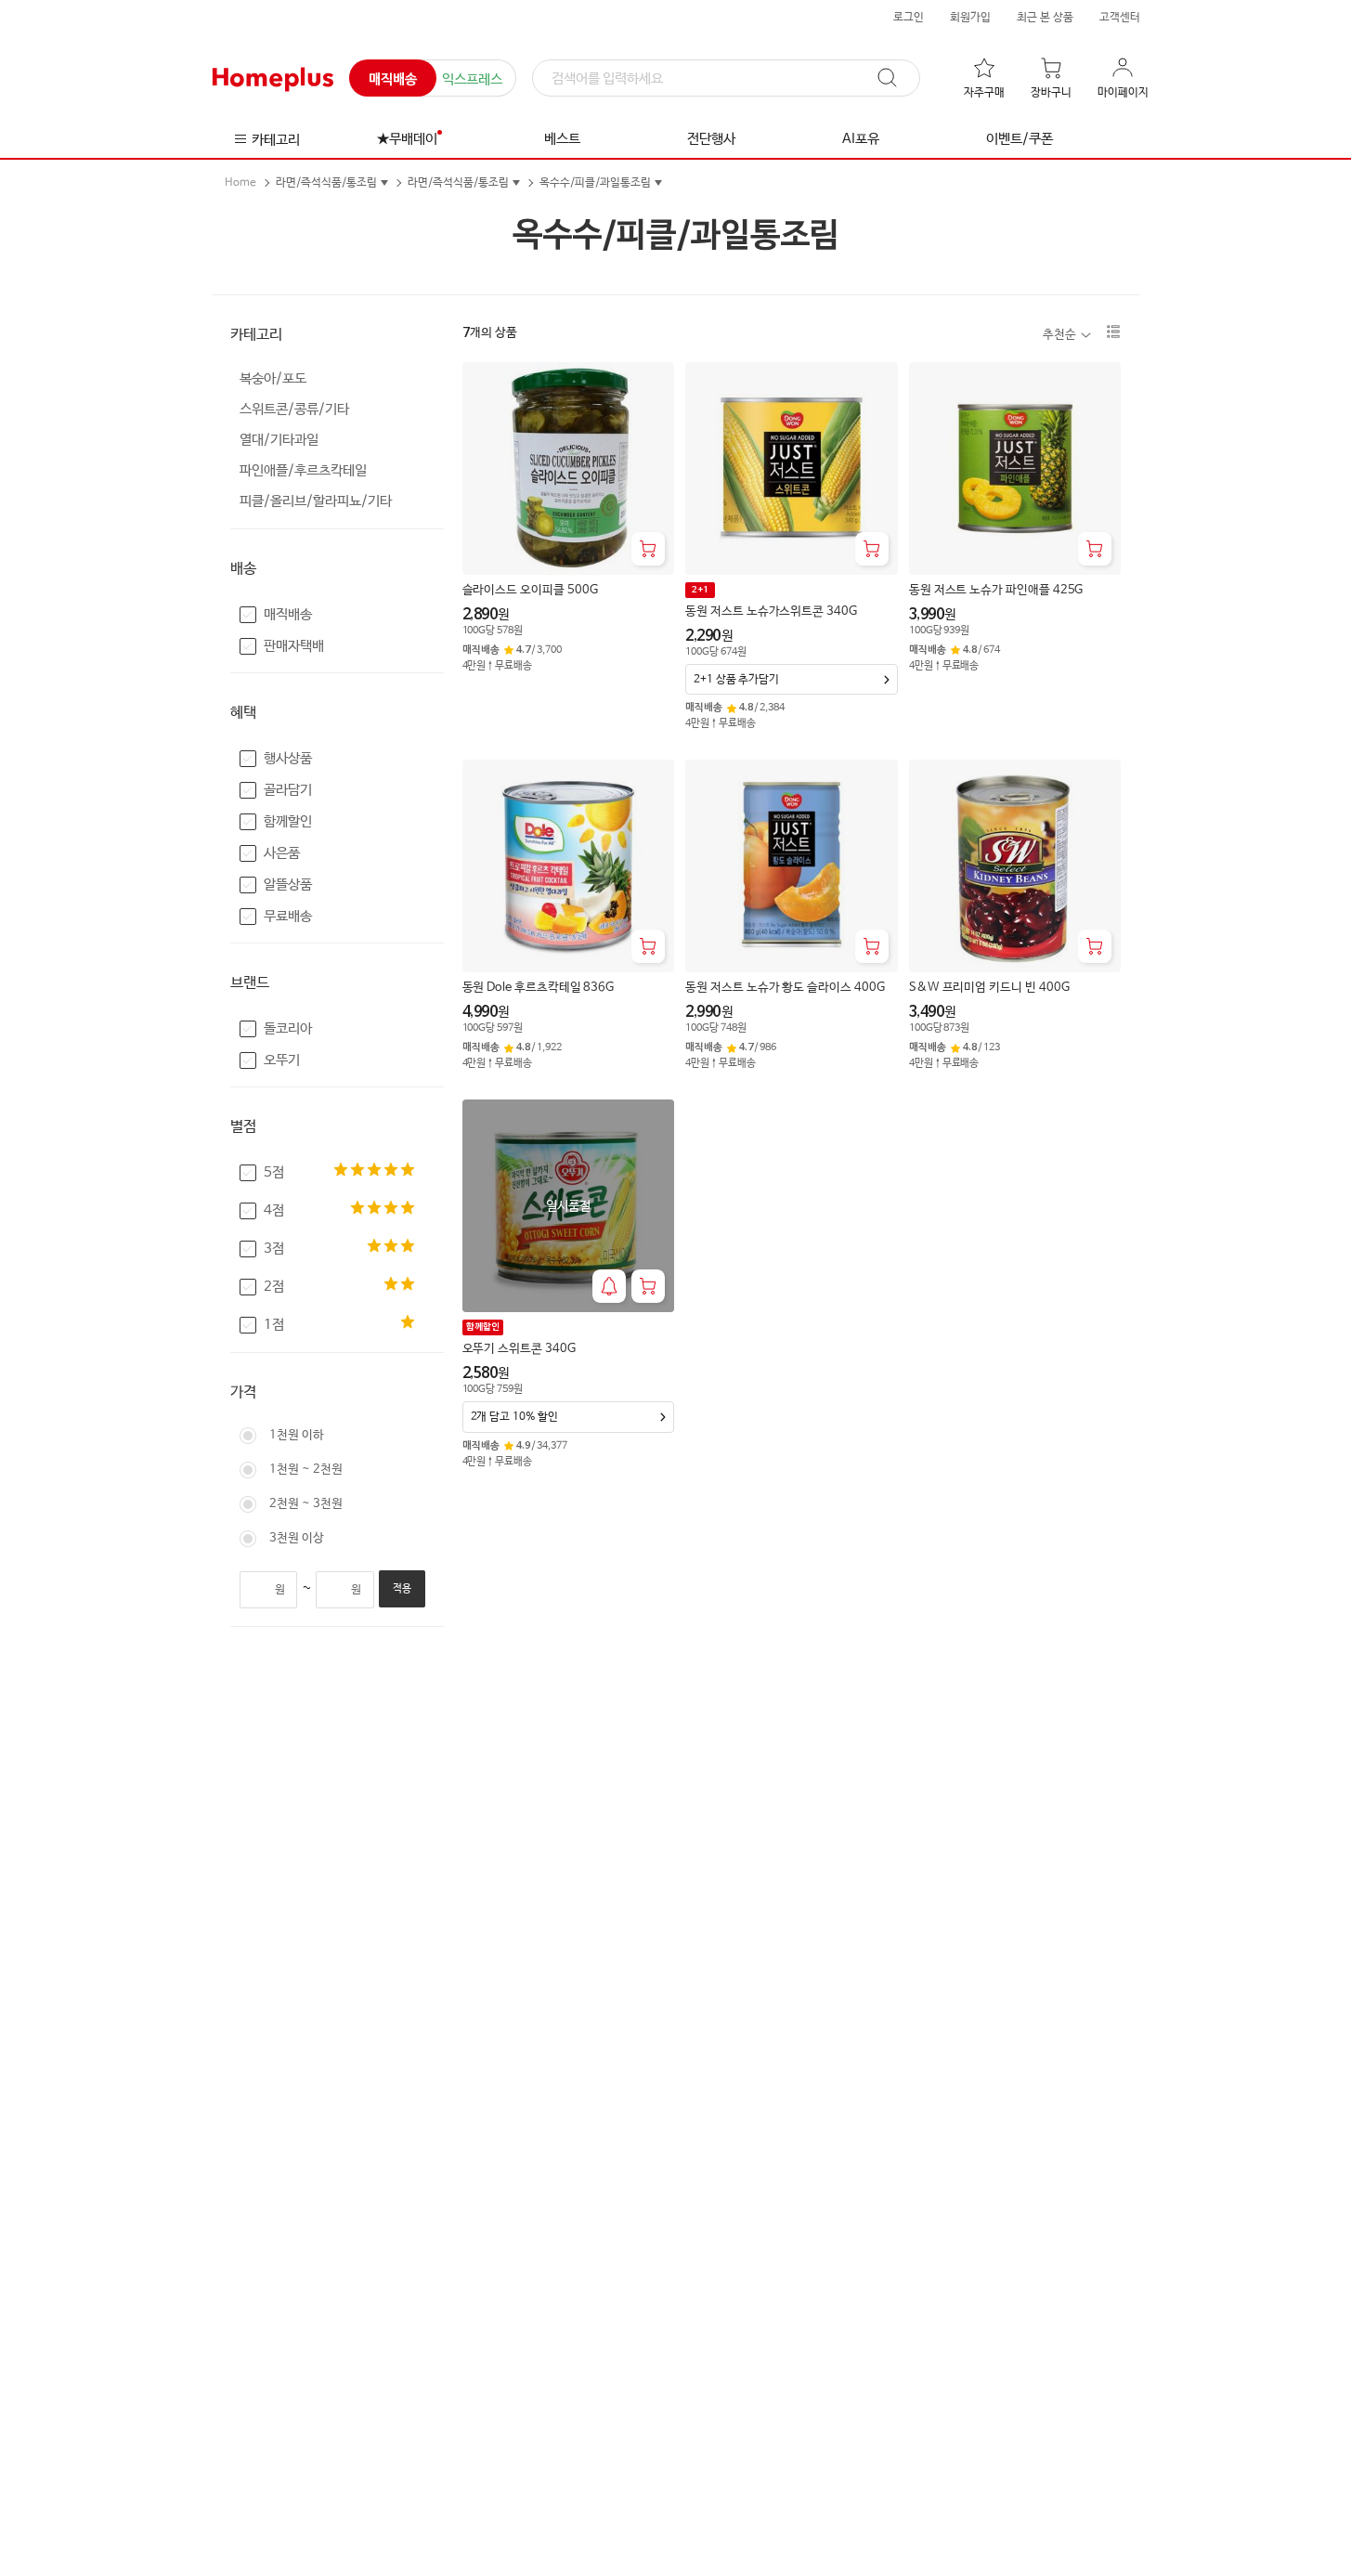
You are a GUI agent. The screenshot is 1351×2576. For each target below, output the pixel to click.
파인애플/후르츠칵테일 (303, 470)
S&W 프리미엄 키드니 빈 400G (989, 988)
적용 (402, 1589)
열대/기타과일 (279, 440)
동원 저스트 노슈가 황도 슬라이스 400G (785, 988)
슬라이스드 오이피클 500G (530, 590)
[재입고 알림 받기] (609, 1286)
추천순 (1059, 335)
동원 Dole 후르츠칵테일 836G (539, 988)
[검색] (896, 78)
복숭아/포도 (273, 378)
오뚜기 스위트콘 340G (519, 1349)
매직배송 (393, 79)
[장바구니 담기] (648, 549)
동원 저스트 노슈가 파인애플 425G (996, 590)
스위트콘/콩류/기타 (294, 409)
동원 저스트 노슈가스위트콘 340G (771, 611)
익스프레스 (472, 79)
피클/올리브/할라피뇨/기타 (316, 501)
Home (240, 183)
